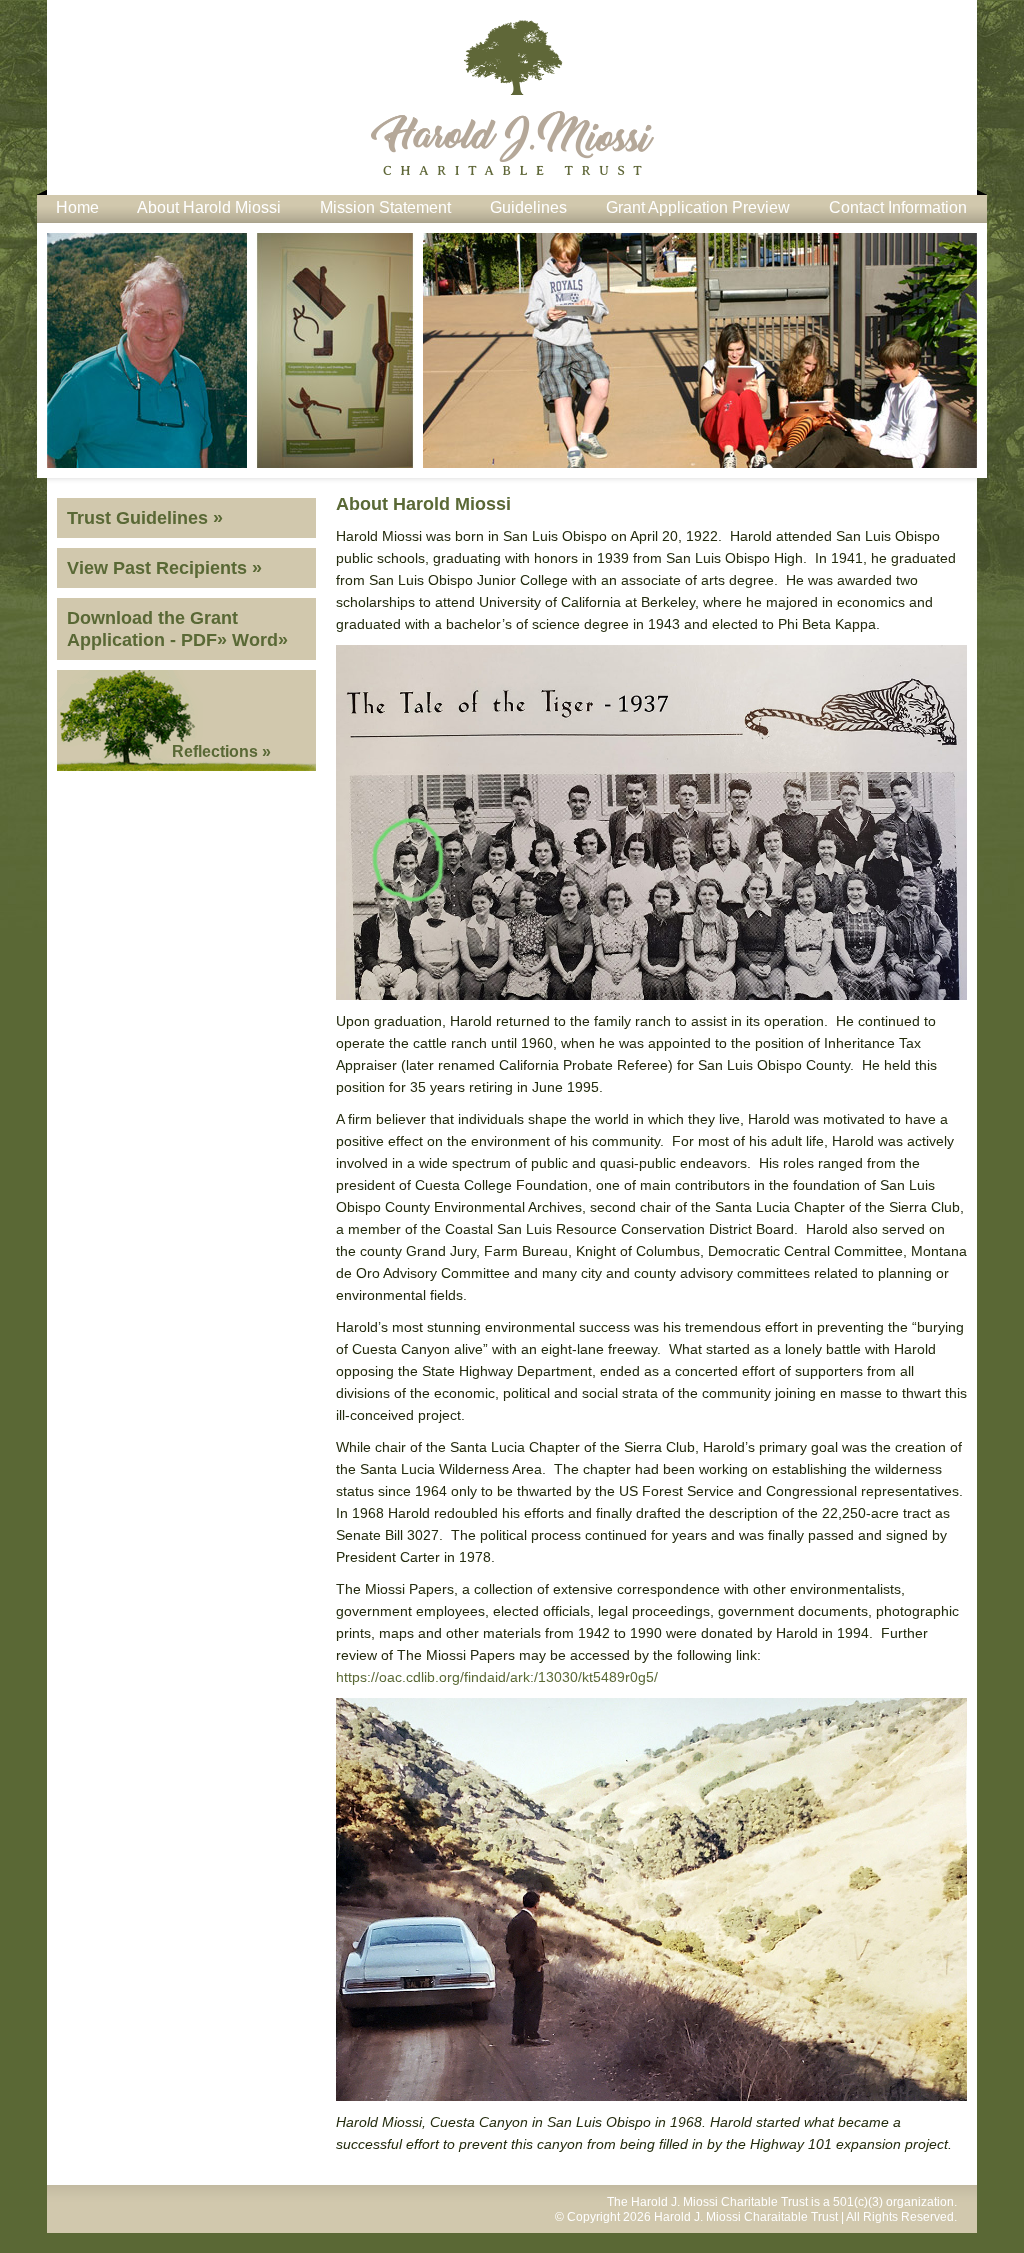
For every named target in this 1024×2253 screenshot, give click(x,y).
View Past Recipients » (164, 568)
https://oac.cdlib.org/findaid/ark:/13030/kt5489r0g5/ (497, 1677)
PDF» (204, 640)
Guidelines (528, 207)
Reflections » (221, 751)
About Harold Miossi (209, 207)
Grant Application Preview (698, 207)
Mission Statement (385, 207)
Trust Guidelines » (145, 518)
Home (77, 207)
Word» (260, 640)
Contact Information (898, 207)
